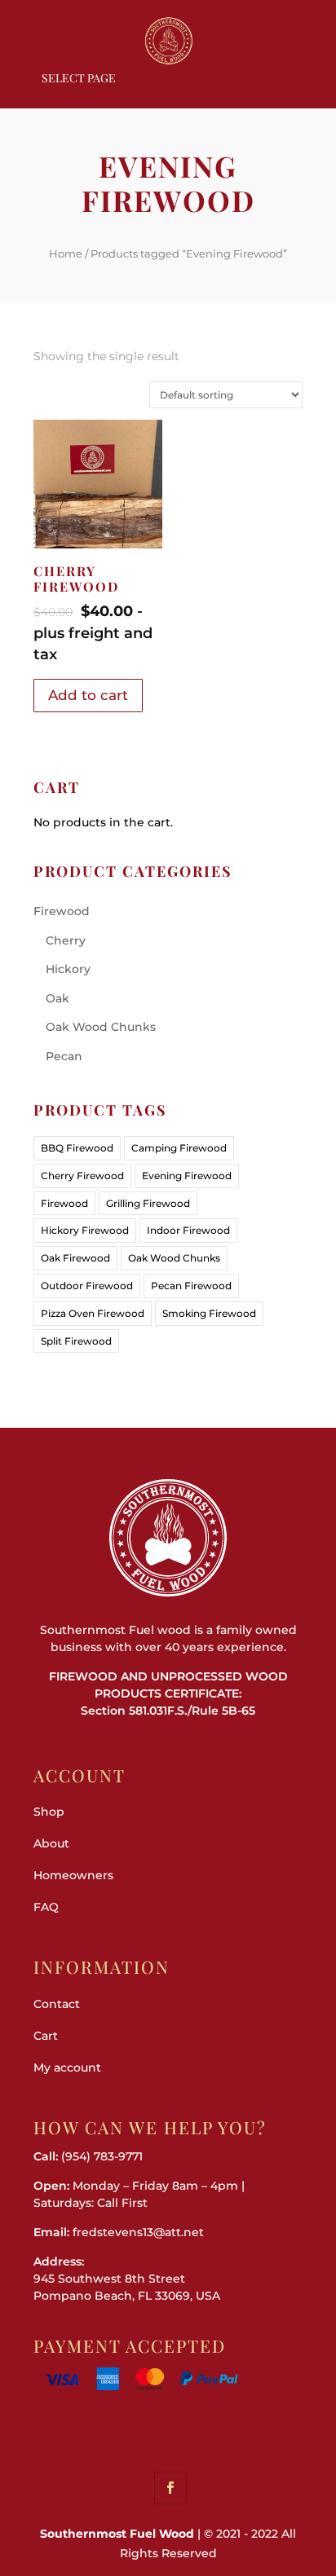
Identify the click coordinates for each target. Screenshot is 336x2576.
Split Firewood (76, 1341)
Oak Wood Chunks (101, 1027)
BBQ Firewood (77, 1148)
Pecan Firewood (191, 1286)
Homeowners (73, 1875)
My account (67, 2067)
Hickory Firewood (85, 1230)
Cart (46, 2036)
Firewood (62, 911)
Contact (57, 2004)
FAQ (46, 1907)
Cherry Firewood (82, 1176)
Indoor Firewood (188, 1230)
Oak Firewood (75, 1258)
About (51, 1843)
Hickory (68, 969)
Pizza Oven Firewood (93, 1313)
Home (66, 253)
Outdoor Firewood (87, 1286)
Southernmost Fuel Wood (117, 2534)
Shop (49, 1812)
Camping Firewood (179, 1148)
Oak (57, 998)
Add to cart (88, 695)
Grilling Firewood (148, 1203)
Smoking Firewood (209, 1313)
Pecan (64, 1056)
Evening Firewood (187, 1176)
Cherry (66, 940)
